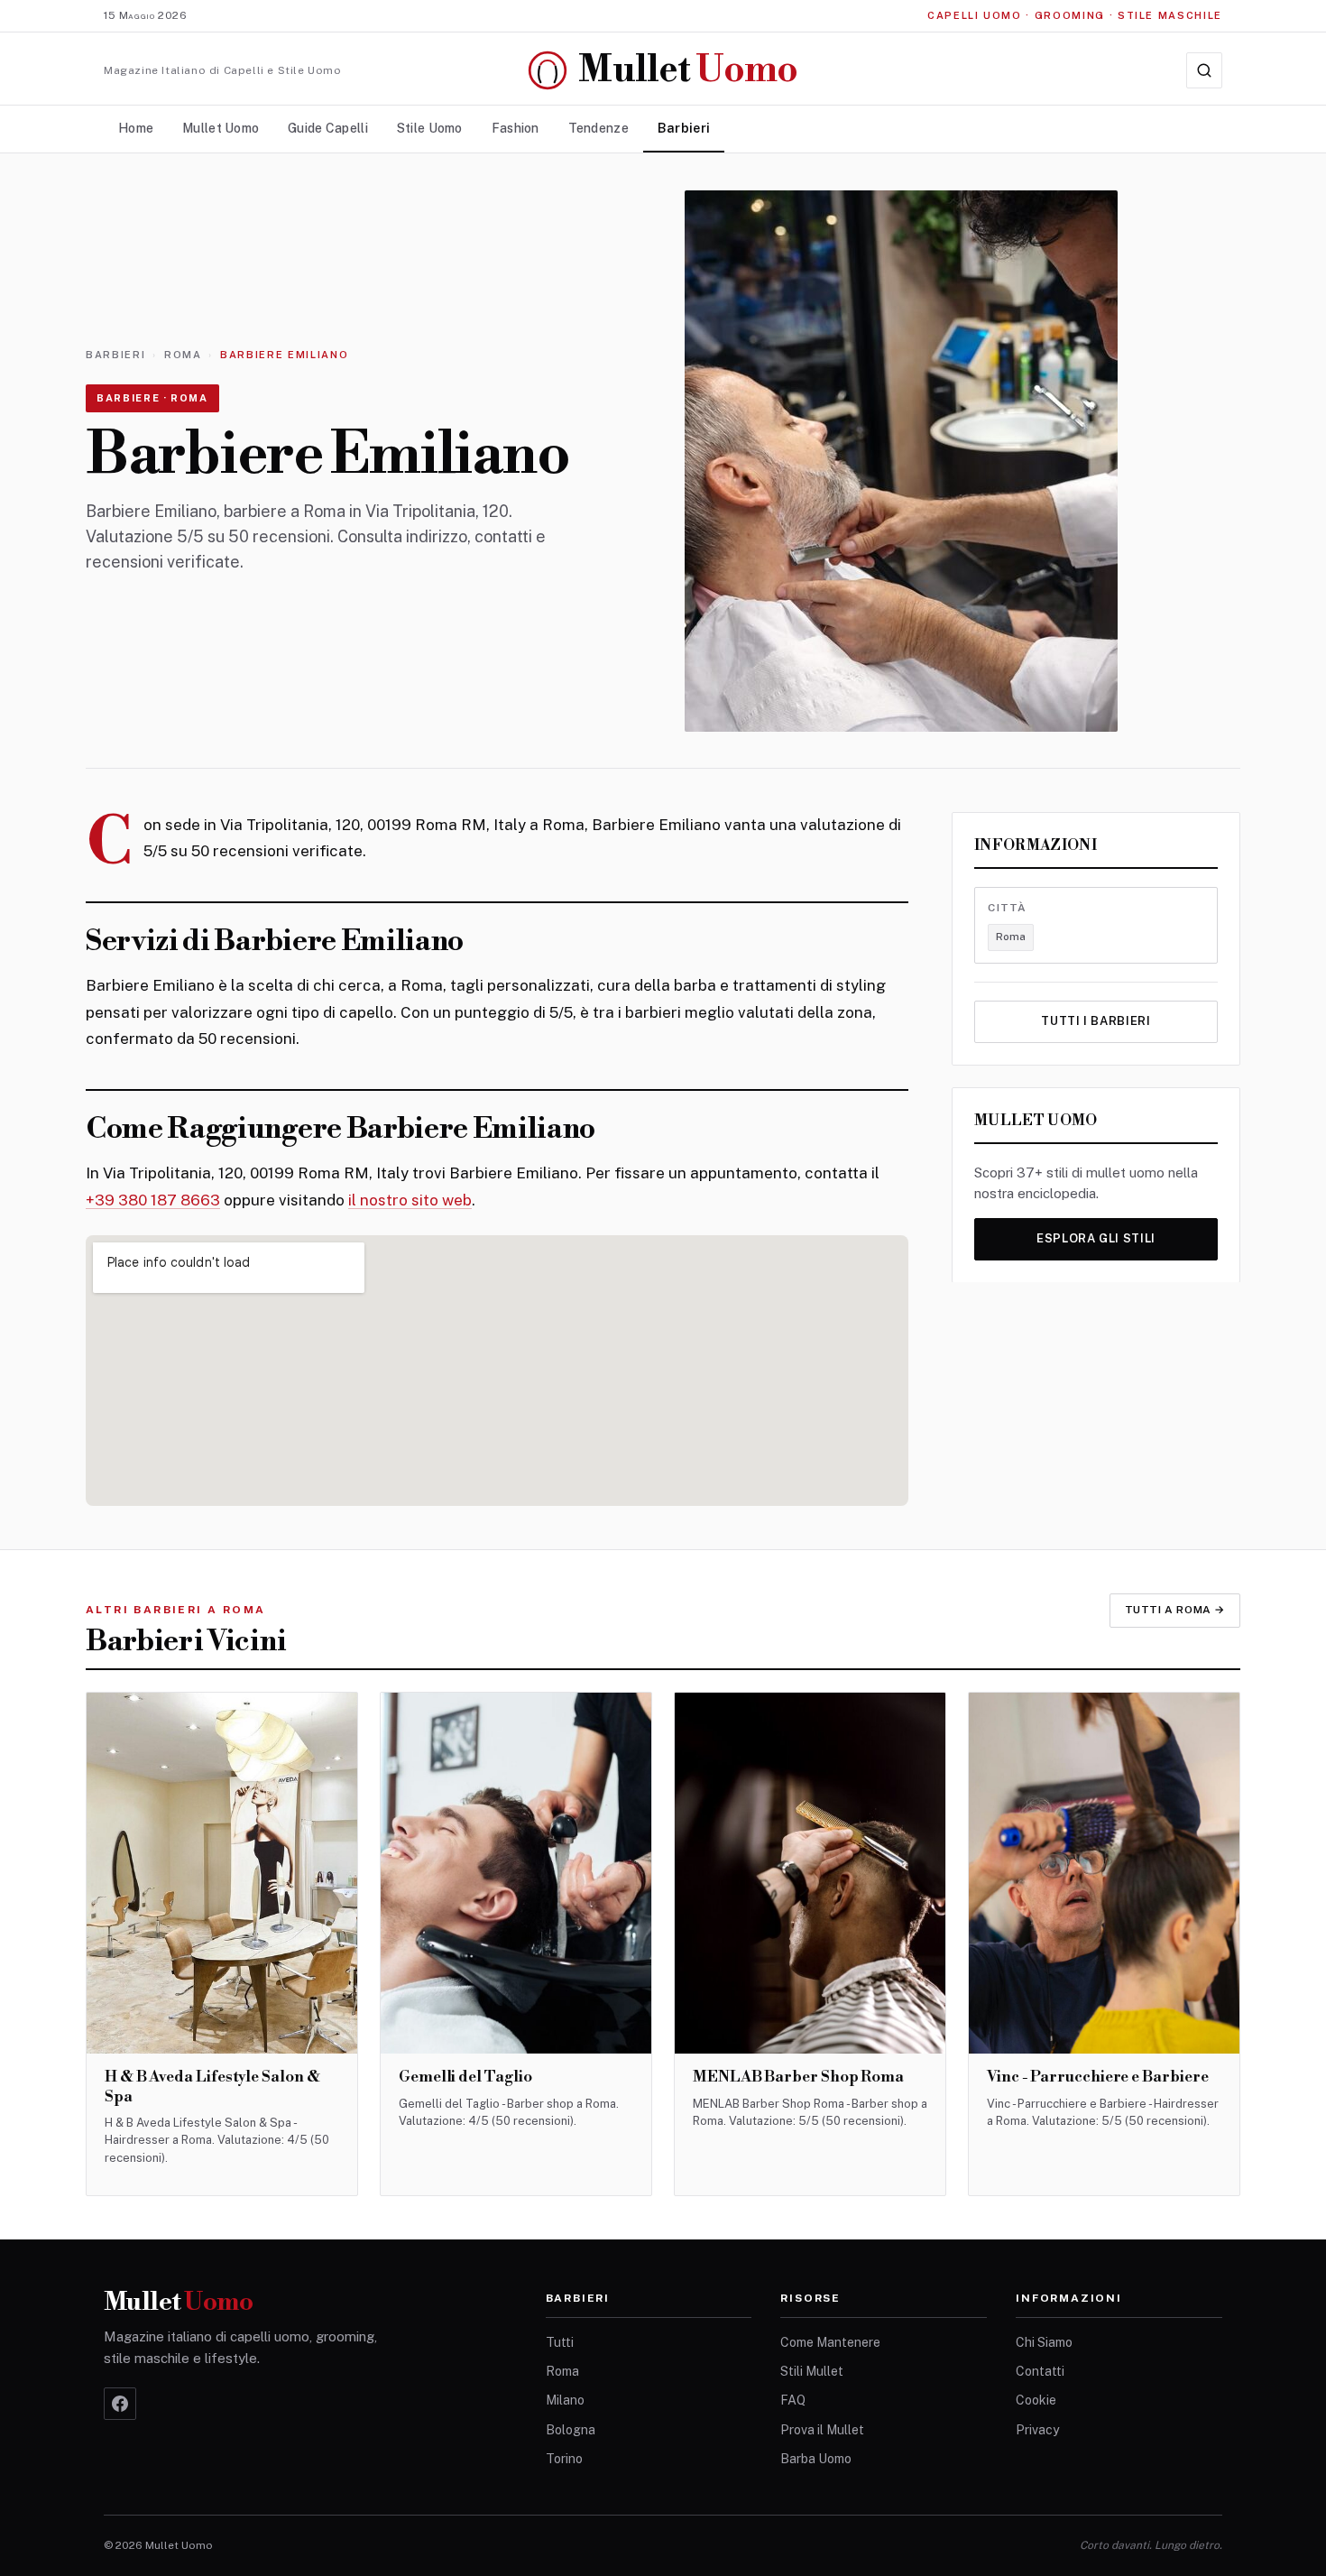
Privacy (1037, 2430)
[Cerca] (1204, 70)
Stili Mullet (812, 2371)
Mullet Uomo (221, 128)
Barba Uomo (816, 2459)
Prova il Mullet (822, 2430)
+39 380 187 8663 (153, 1200)
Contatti (1040, 2371)
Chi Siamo (1044, 2342)
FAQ (793, 2400)
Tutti (560, 2342)
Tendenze (599, 128)
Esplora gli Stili (1096, 1238)
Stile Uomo (430, 128)
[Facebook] (120, 2404)
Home (136, 128)
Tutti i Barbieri (1096, 1021)
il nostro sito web (410, 1200)
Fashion (516, 128)
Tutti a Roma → (1175, 1610)
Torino (564, 2459)
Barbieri (684, 128)
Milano (565, 2400)
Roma (183, 355)
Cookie (1036, 2400)
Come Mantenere (830, 2342)
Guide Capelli (328, 128)
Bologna (571, 2430)
